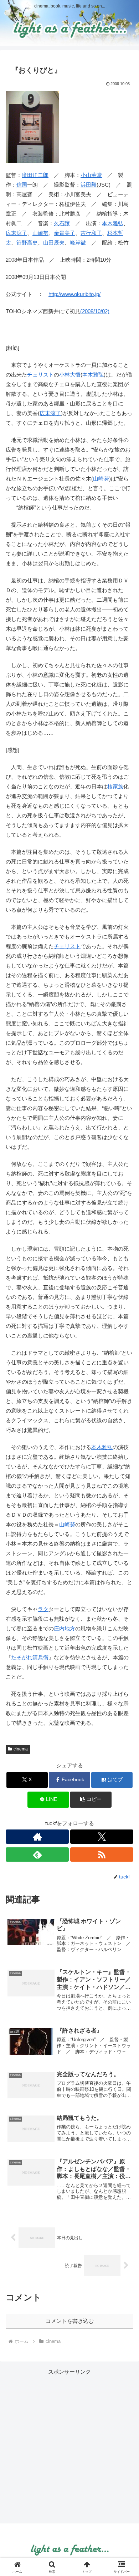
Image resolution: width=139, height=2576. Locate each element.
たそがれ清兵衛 (30, 1657)
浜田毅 (89, 185)
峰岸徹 (78, 243)
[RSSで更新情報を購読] (102, 1855)
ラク (43, 1609)
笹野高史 (27, 243)
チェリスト (40, 375)
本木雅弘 (113, 223)
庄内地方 (65, 1628)
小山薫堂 (91, 175)
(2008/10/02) (95, 311)
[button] (91, 1800)
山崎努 (40, 233)
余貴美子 (65, 233)
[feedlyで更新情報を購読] (37, 1855)
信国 (22, 185)
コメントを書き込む (70, 2321)
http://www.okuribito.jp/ (74, 294)
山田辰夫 (54, 243)
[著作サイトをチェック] (37, 1837)
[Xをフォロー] (102, 1837)
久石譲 (62, 223)
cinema (21, 1749)
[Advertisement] (69, 2446)
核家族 (115, 786)
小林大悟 (70, 375)
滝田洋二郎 (35, 175)
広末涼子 (16, 233)
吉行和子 (91, 233)
